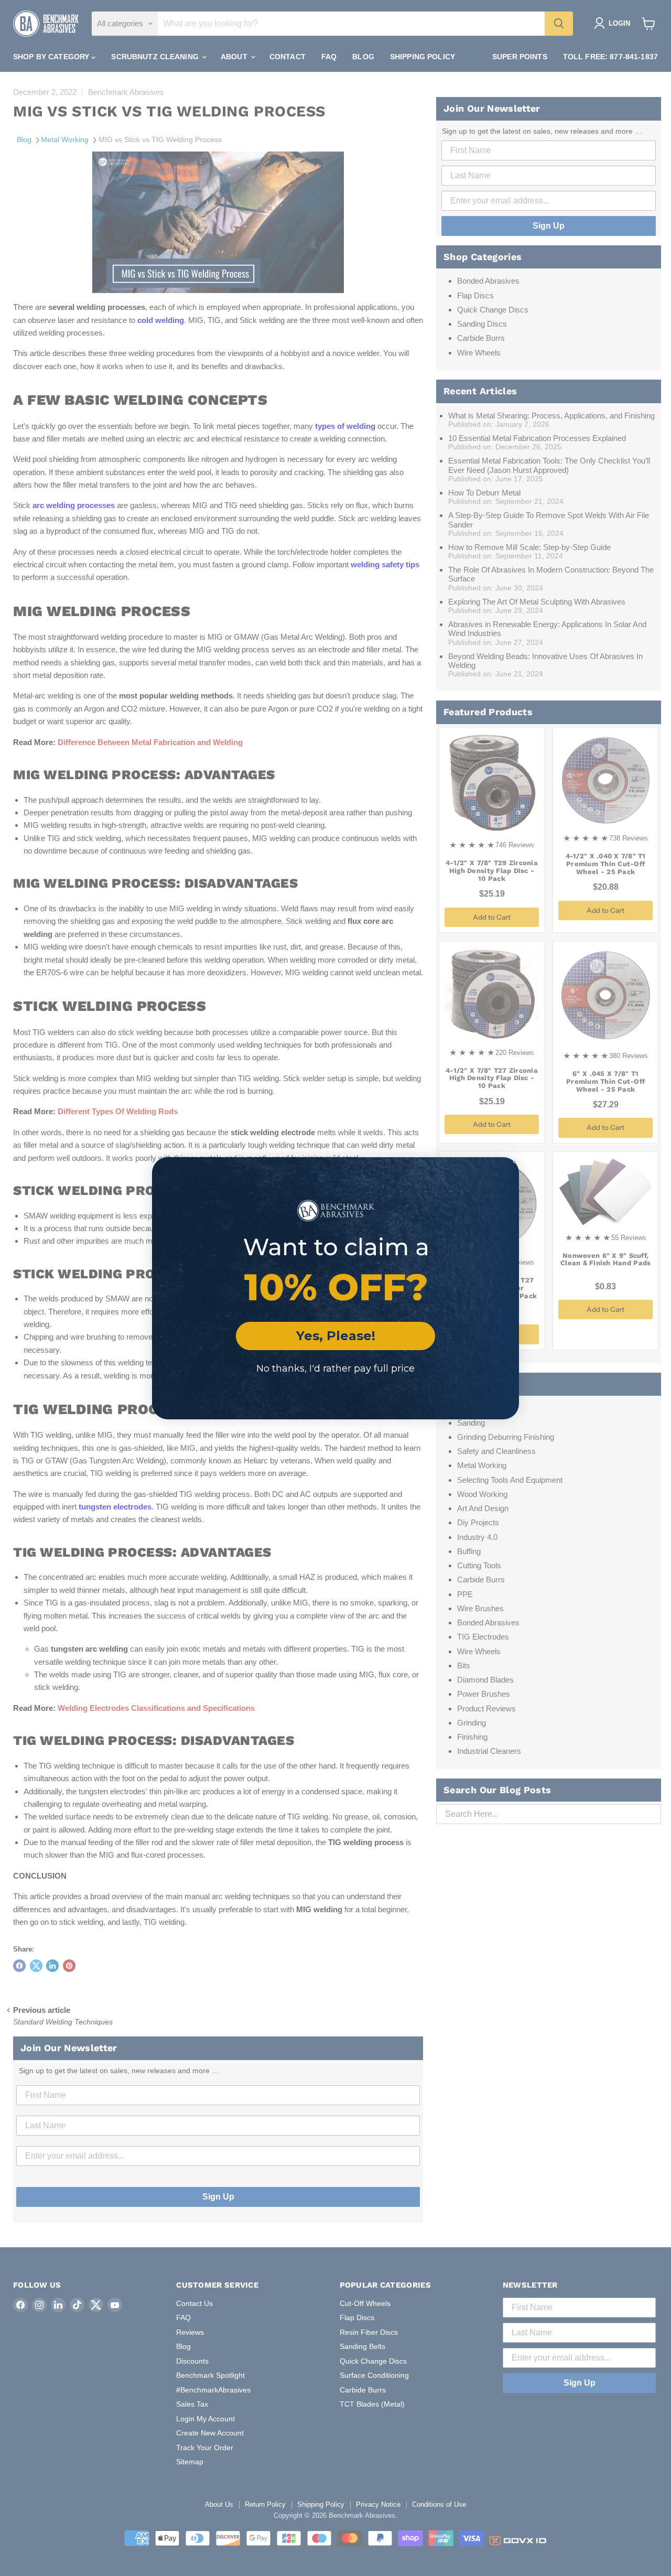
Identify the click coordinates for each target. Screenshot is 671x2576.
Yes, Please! (336, 1336)
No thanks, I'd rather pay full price (335, 1368)
